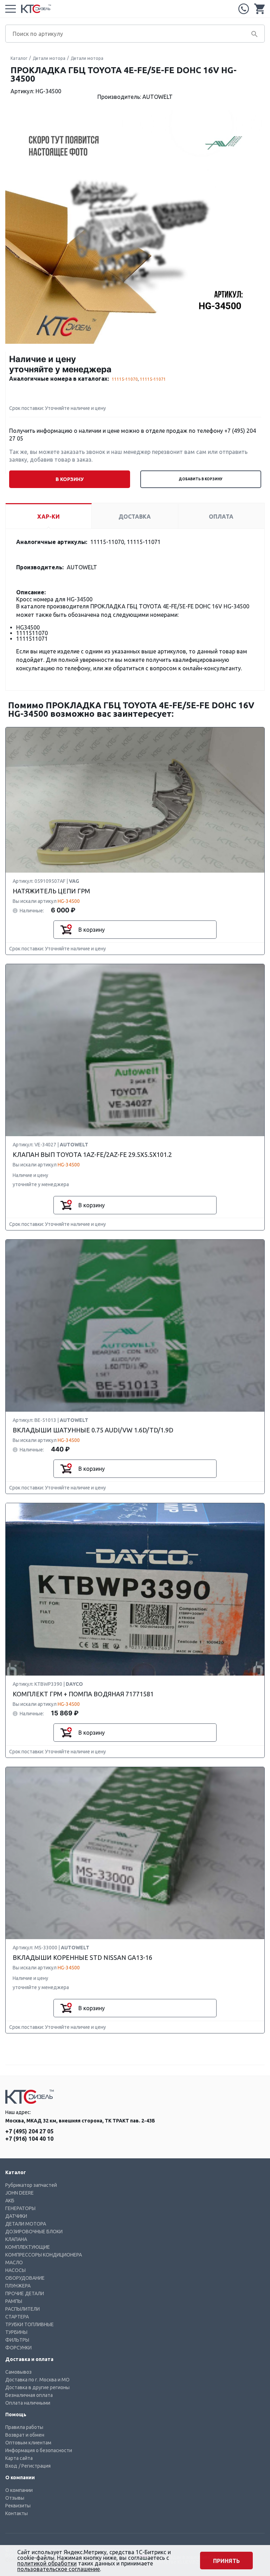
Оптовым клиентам (28, 2443)
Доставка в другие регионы (37, 2387)
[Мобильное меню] (11, 9)
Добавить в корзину (201, 479)
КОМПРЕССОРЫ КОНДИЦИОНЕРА (44, 2255)
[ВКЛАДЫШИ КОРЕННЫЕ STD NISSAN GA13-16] (135, 1853)
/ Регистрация (35, 2466)
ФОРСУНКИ (18, 2348)
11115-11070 (125, 379)
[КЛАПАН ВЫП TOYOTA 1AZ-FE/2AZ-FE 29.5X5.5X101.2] (135, 1050)
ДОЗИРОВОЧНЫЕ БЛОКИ (34, 2232)
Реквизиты (18, 2506)
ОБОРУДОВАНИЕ (25, 2278)
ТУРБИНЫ (16, 2332)
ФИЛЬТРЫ (17, 2340)
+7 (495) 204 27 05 (244, 9)
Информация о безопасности (39, 2450)
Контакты (17, 2513)
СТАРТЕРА (17, 2317)
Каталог (19, 58)
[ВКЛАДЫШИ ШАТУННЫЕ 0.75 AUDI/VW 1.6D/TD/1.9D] (135, 1326)
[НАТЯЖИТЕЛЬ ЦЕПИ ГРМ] (135, 800)
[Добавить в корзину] (66, 930)
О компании (19, 2490)
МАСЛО (14, 2262)
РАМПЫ (14, 2301)
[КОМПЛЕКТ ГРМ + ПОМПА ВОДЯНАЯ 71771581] (135, 1590)
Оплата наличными (28, 2403)
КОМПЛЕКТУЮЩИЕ (28, 2247)
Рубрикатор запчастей (31, 2185)
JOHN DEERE (20, 2193)
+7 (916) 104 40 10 (29, 2139)
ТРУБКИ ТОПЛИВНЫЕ (30, 2324)
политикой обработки (47, 2563)
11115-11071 (153, 379)
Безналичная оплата (29, 2395)
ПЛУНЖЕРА (18, 2286)
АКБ (10, 2201)
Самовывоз (18, 2372)
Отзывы (15, 2498)
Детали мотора (49, 58)
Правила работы (24, 2427)
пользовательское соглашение (59, 2569)
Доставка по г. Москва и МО (37, 2380)
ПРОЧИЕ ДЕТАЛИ (25, 2293)
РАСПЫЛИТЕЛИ (22, 2309)
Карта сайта (19, 2458)
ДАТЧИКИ (16, 2216)
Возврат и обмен (25, 2435)
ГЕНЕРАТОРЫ (20, 2208)
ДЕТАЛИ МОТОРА (26, 2224)
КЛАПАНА (16, 2239)
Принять (226, 2561)
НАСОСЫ (15, 2270)
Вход (11, 2466)
